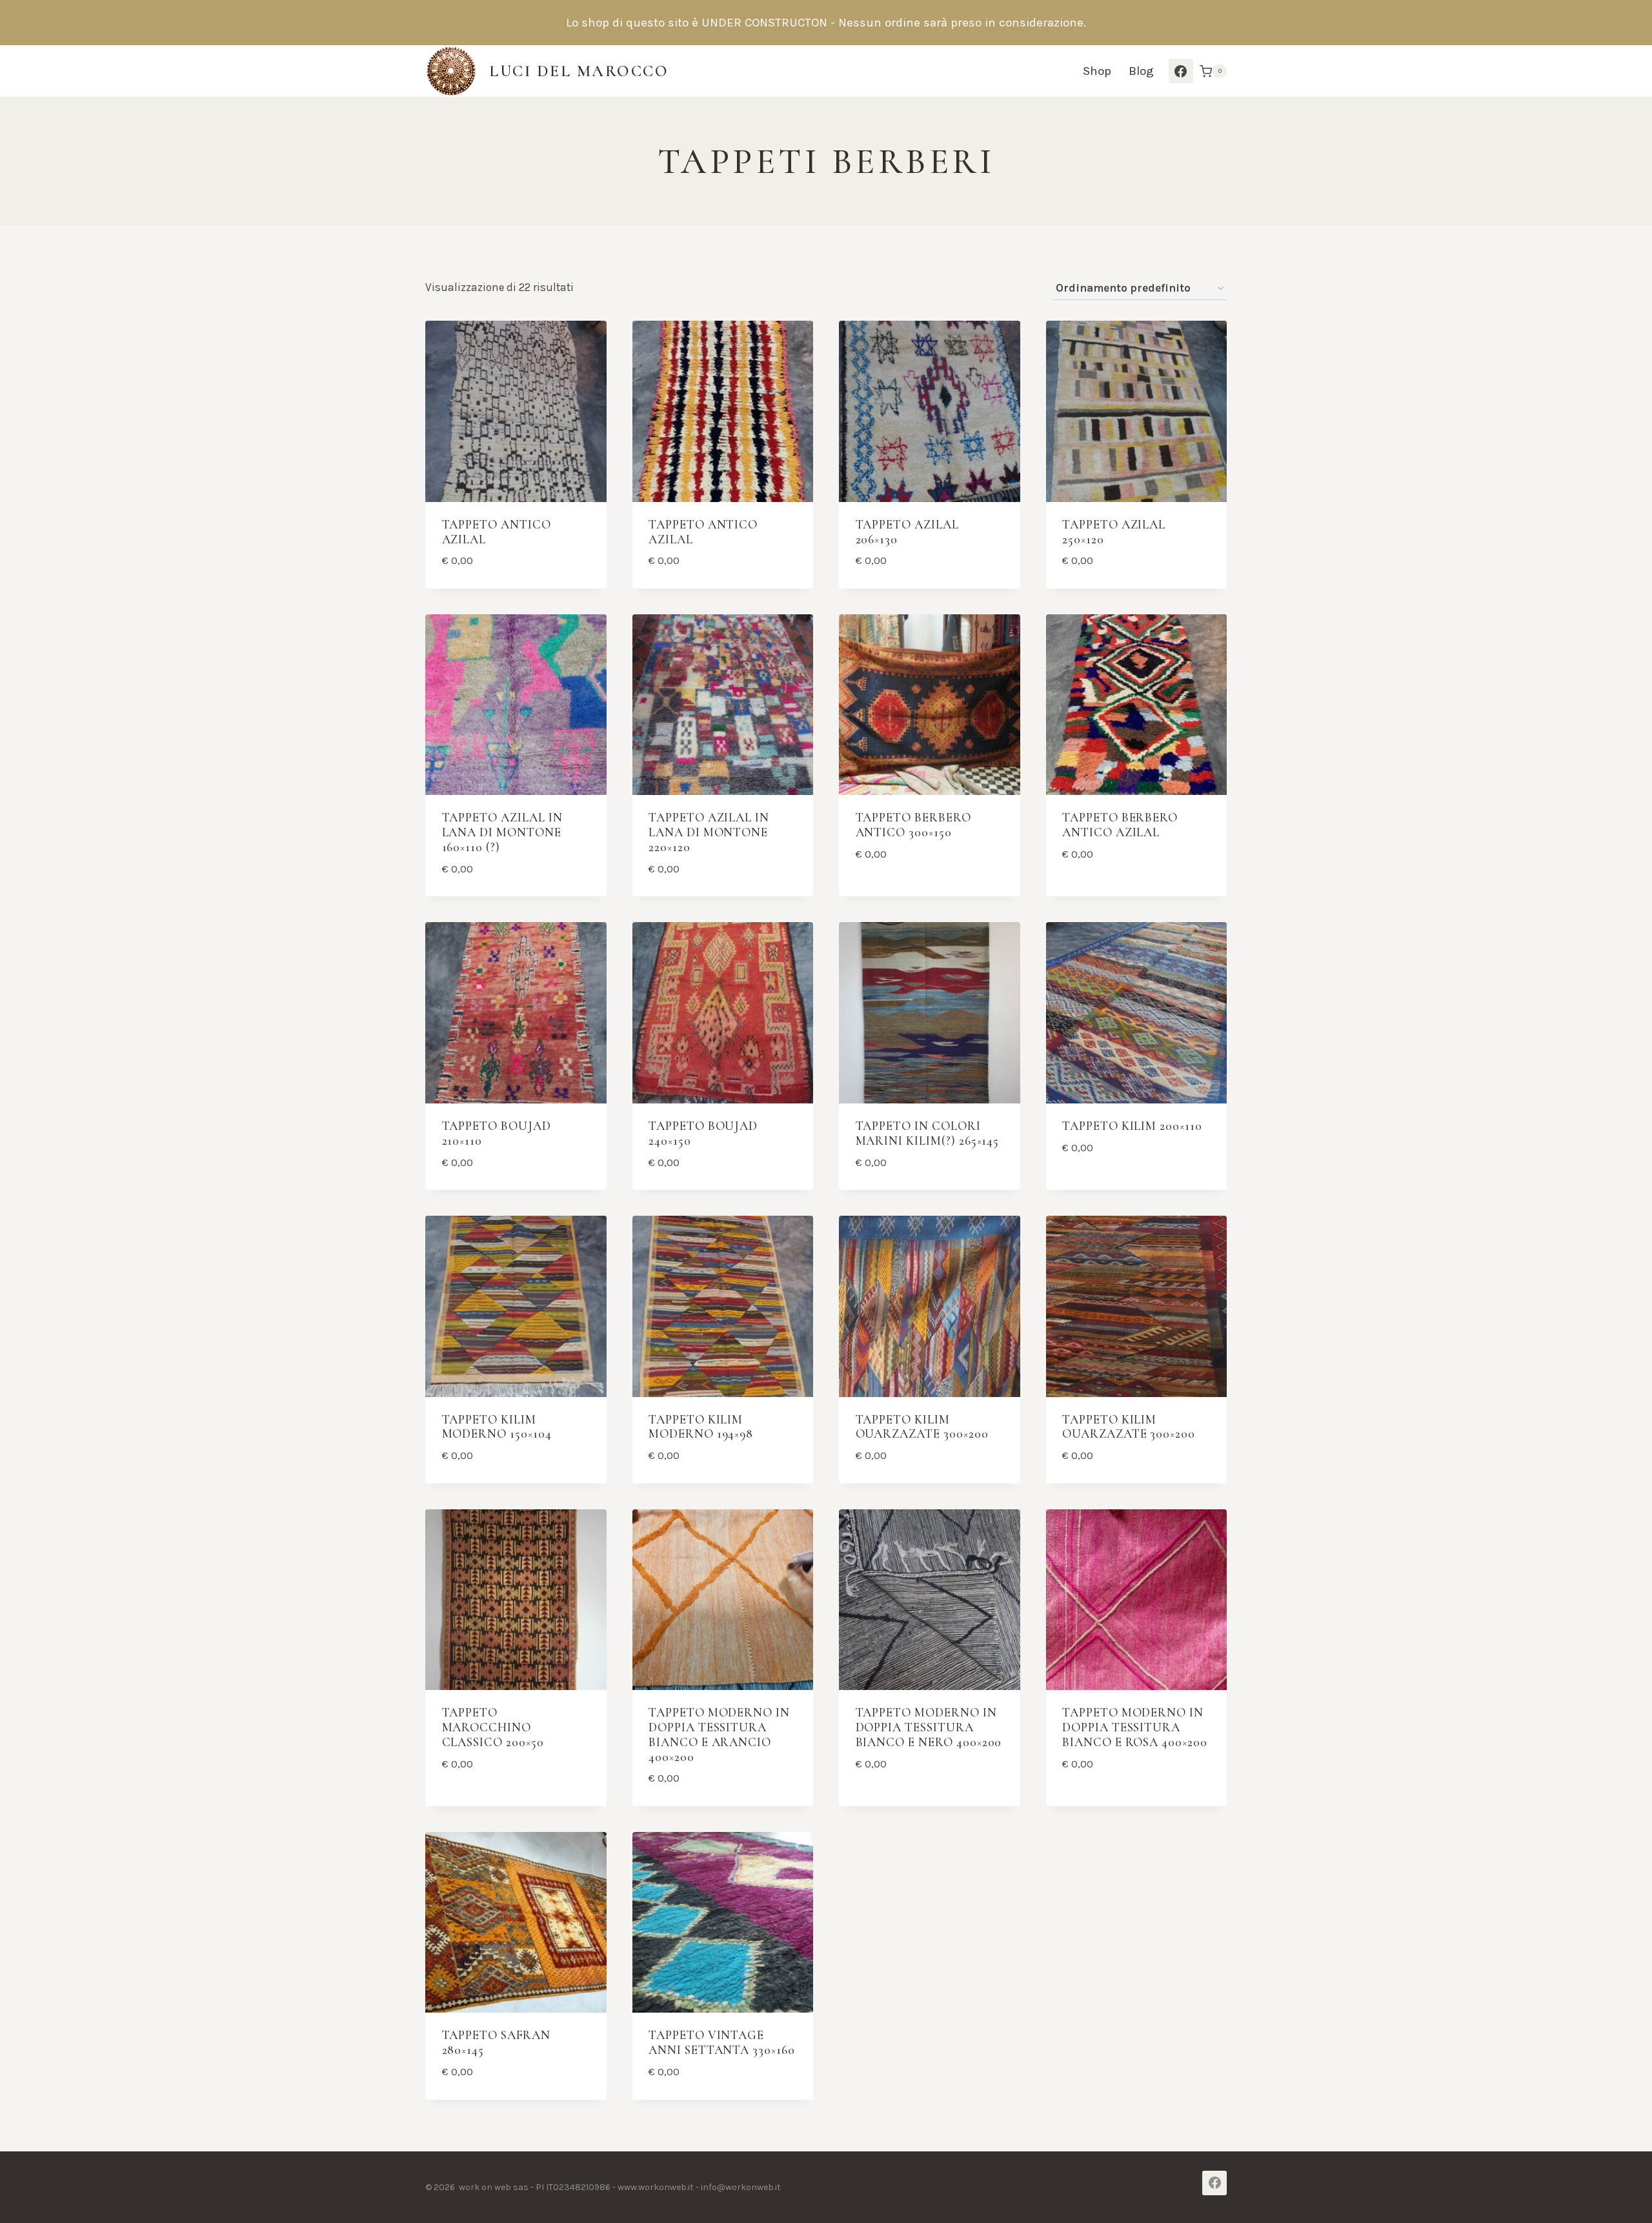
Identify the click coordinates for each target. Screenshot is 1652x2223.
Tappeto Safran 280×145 (496, 2042)
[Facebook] (1181, 71)
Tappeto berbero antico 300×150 (913, 825)
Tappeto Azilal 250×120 (1114, 532)
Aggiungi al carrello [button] (916, 892)
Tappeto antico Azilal (497, 532)
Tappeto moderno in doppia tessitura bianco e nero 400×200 (929, 1727)
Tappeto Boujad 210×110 (497, 1133)
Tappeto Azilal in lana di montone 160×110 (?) (502, 832)
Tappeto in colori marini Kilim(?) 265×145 (928, 1133)
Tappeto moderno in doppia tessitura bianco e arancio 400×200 (719, 1734)
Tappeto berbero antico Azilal (1120, 825)
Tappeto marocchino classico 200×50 (493, 1727)
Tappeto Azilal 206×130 (907, 532)
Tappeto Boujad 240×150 (703, 1133)
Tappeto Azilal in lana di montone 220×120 (709, 832)
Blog (1141, 71)
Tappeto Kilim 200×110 (1132, 1126)
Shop (1097, 71)
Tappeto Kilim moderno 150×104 (497, 1427)
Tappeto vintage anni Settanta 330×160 (722, 2042)
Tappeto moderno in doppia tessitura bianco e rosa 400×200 (1135, 1727)
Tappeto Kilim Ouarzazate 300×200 (922, 1427)
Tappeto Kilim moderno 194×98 (701, 1427)
